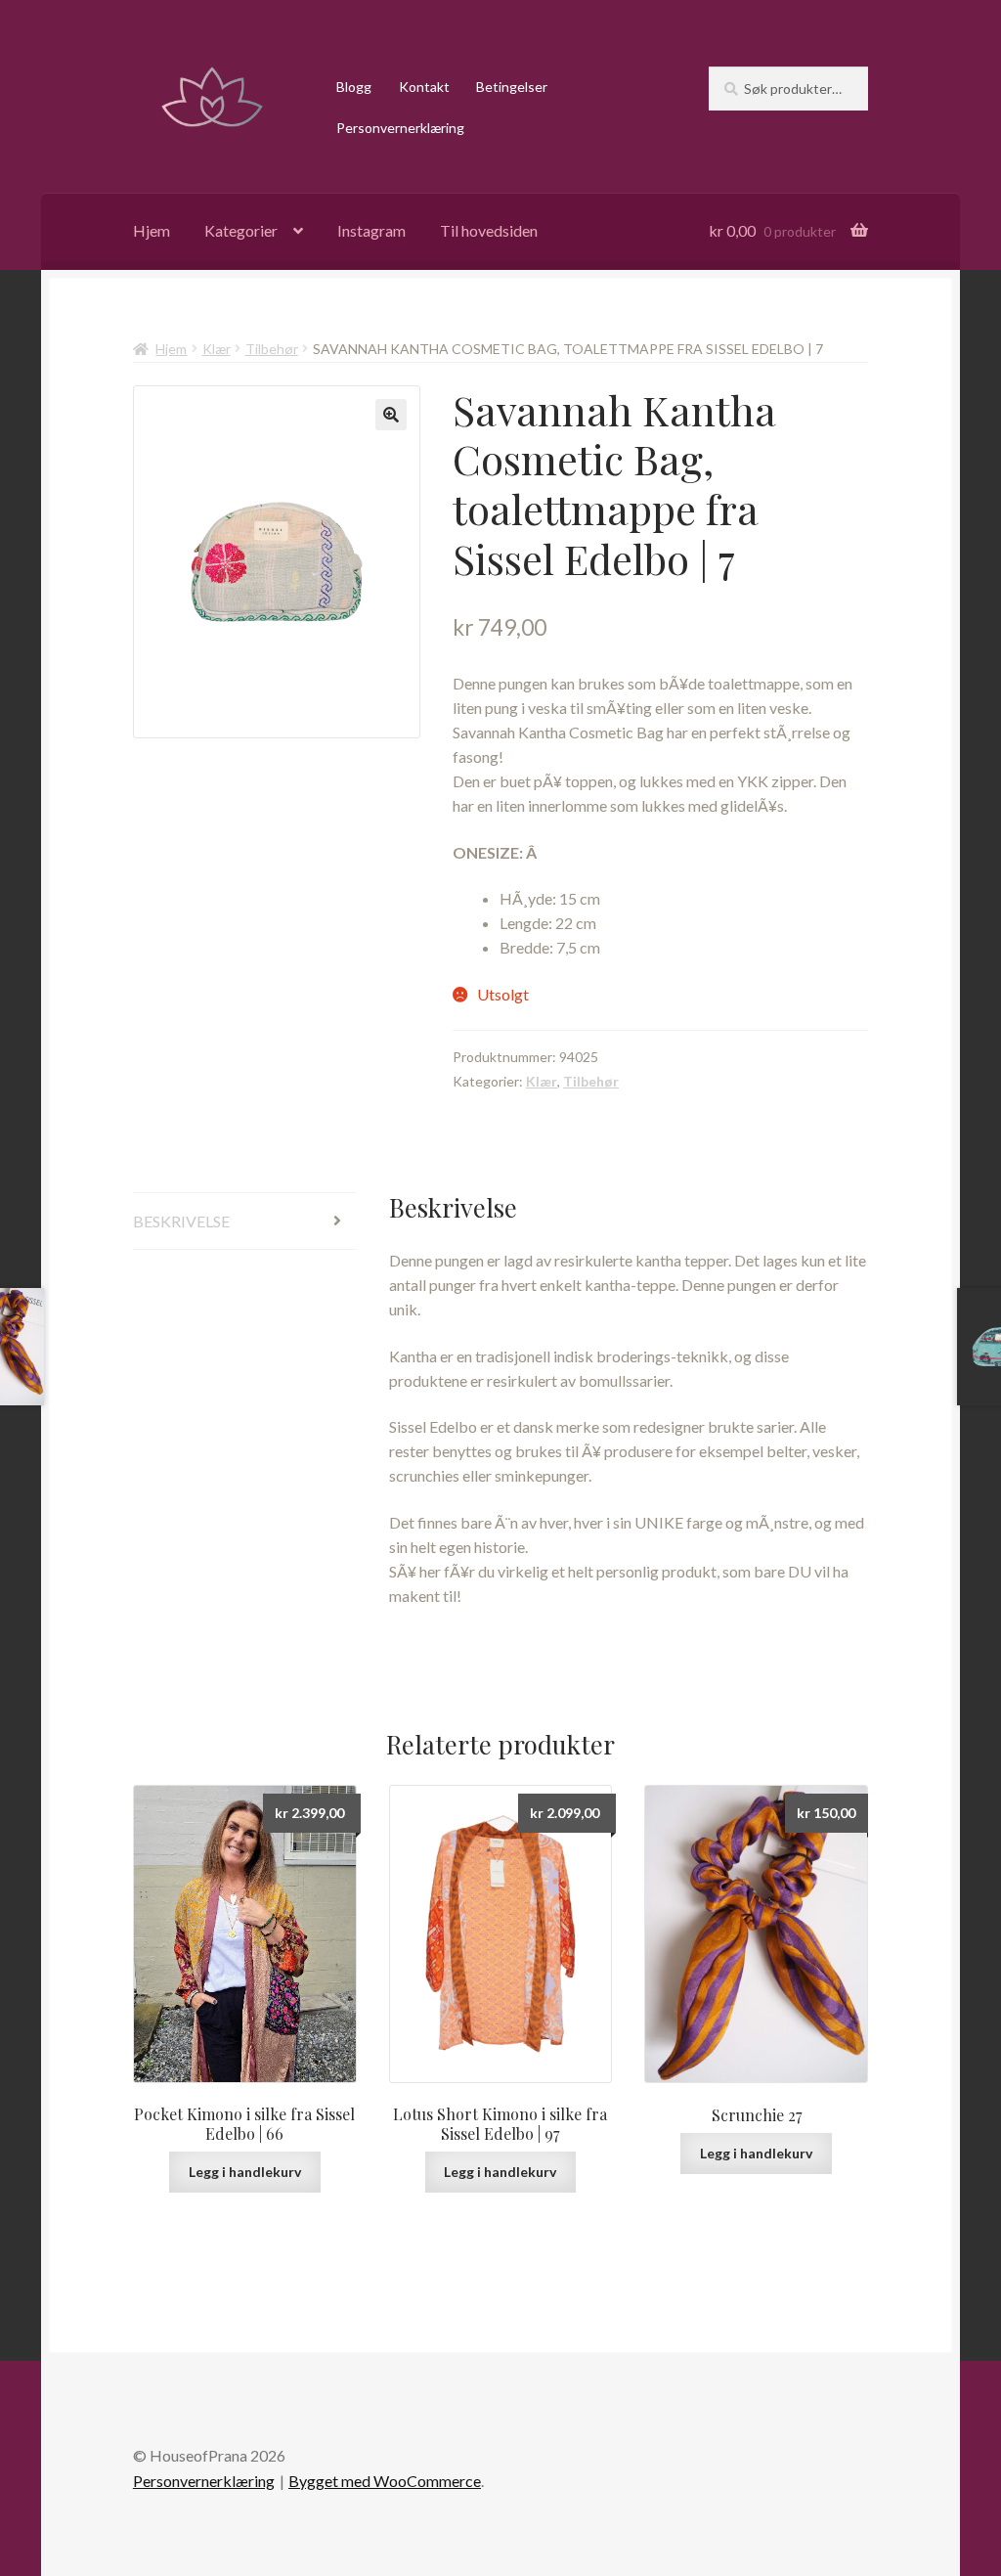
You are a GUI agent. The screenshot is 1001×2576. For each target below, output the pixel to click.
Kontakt (424, 87)
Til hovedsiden (489, 230)
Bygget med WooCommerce (385, 2481)
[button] (391, 415)
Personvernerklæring (400, 128)
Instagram (371, 230)
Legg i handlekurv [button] (245, 2172)
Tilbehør (272, 349)
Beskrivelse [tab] (181, 1221)
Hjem (152, 230)
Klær (217, 349)
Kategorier (241, 230)
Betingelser (512, 87)
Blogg (354, 87)
